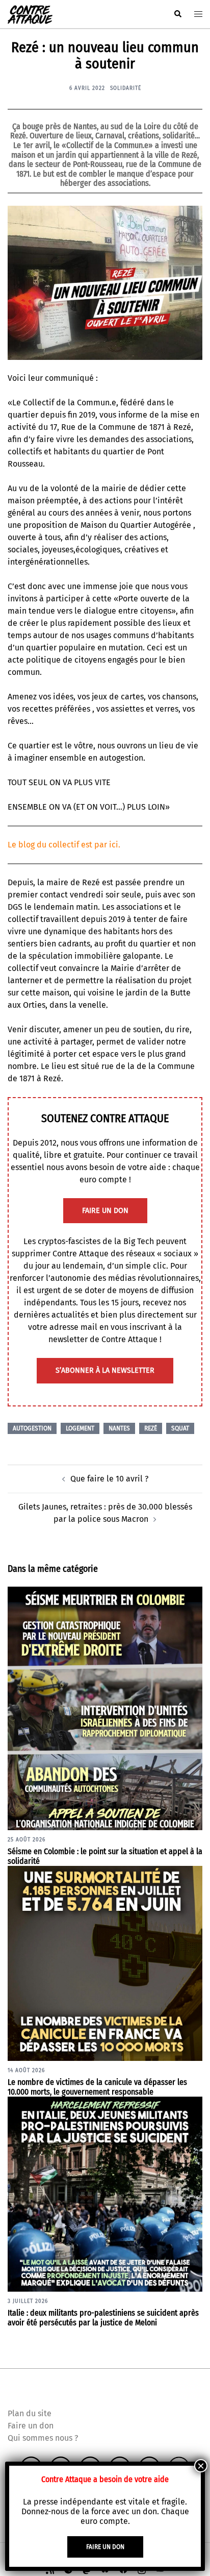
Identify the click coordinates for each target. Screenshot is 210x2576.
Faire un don (31, 2426)
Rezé (151, 1428)
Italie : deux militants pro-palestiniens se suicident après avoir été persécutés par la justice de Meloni (103, 2318)
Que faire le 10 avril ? (109, 1479)
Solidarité (126, 88)
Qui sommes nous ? (43, 2438)
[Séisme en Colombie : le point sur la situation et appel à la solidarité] (105, 1708)
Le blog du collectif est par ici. (64, 845)
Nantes (119, 1428)
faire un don (105, 1211)
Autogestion (32, 1428)
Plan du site (30, 2413)
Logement (80, 1428)
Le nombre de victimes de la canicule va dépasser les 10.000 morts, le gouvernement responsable (97, 2087)
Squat (180, 1428)
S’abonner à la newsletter (105, 1370)
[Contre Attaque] (30, 14)
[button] (177, 14)
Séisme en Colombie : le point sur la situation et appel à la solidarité (105, 1856)
